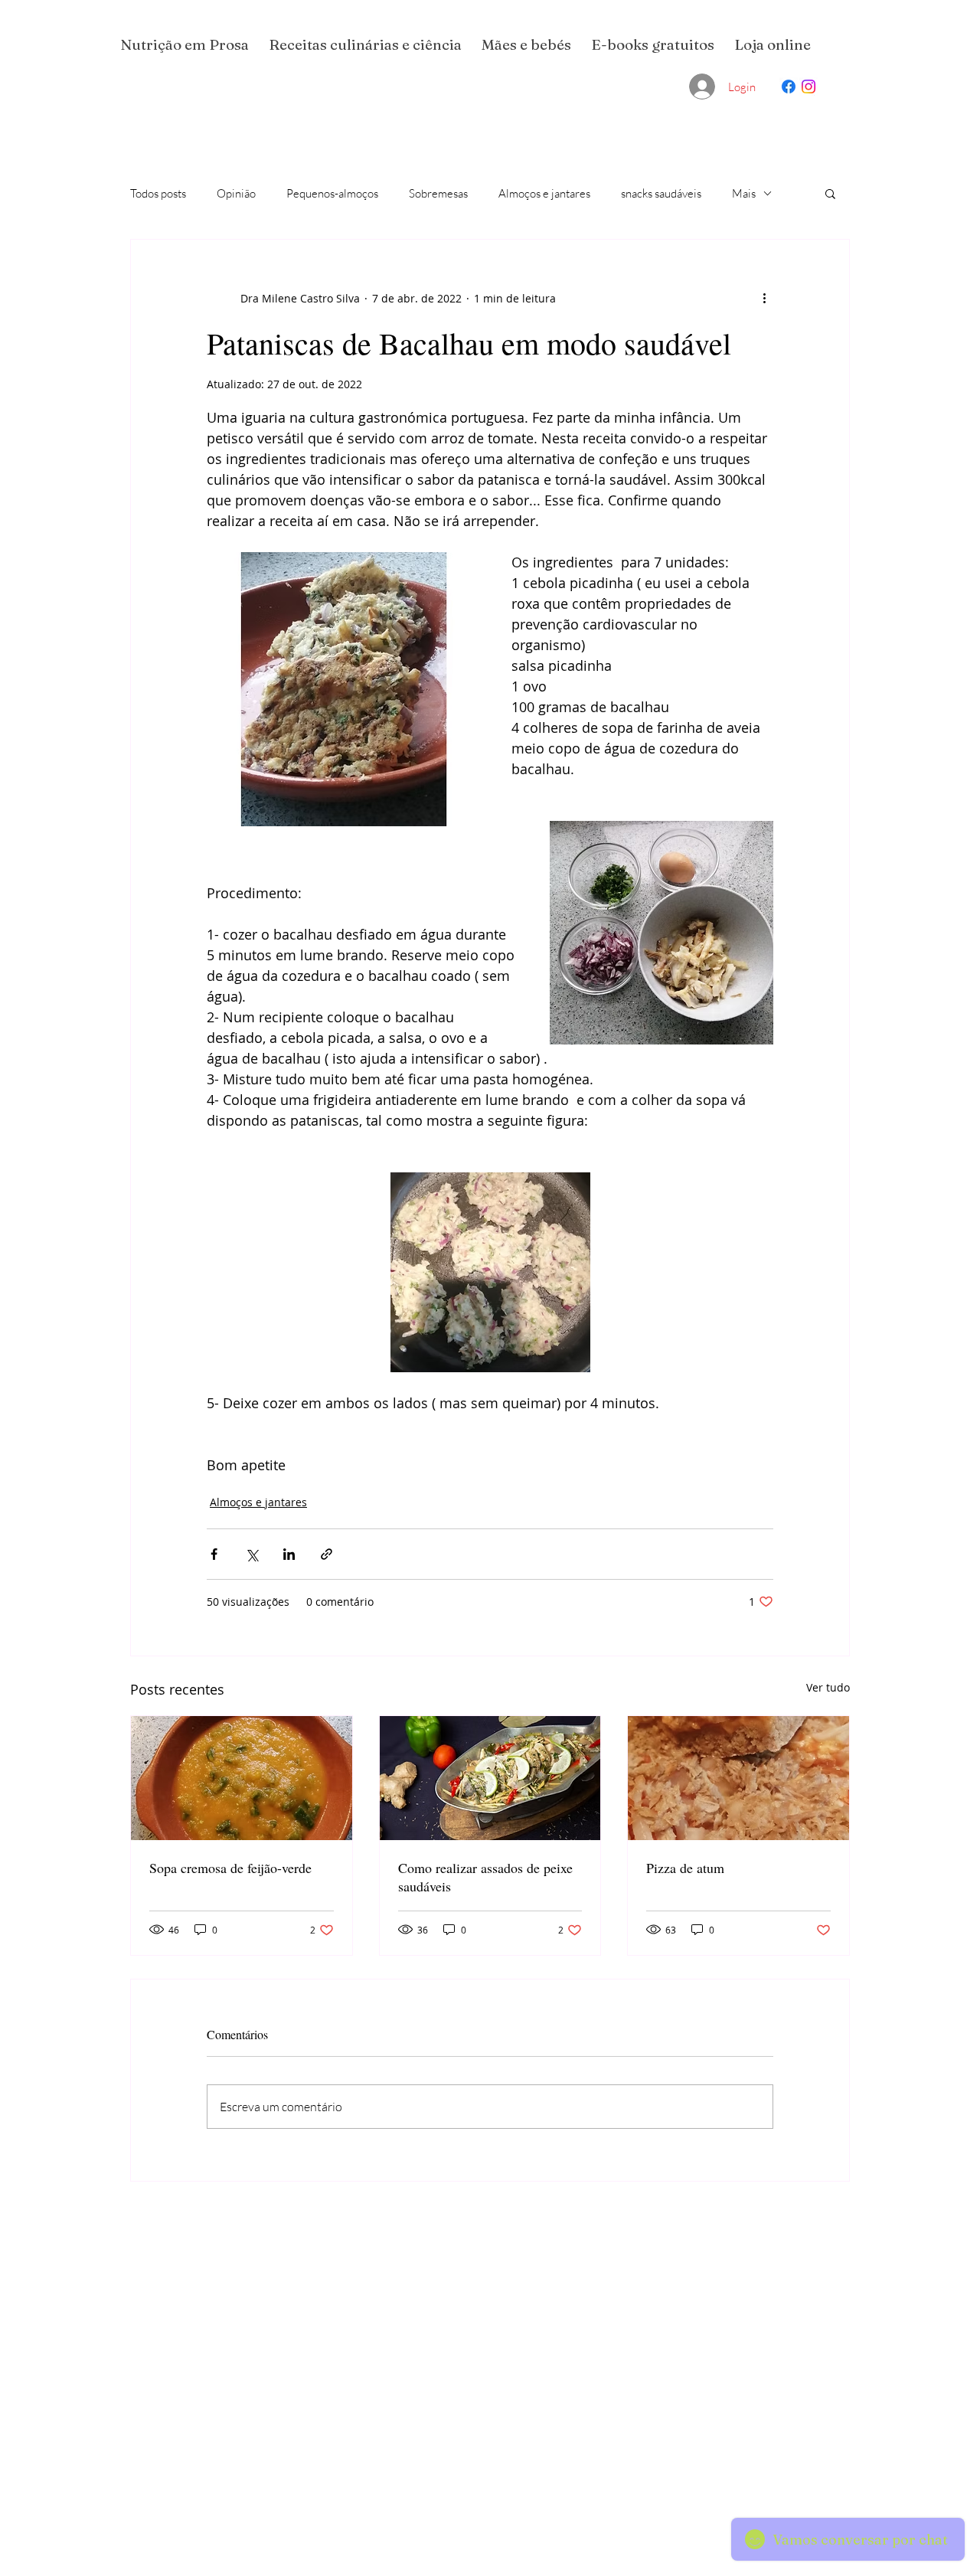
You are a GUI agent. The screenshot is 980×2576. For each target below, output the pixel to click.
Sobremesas (438, 193)
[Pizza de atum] (738, 1778)
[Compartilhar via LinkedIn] (289, 1554)
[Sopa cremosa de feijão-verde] (242, 1778)
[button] (830, 193)
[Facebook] (789, 87)
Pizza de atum (685, 1868)
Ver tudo (828, 1687)
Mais (744, 193)
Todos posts (158, 193)
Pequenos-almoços (332, 193)
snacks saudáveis (661, 193)
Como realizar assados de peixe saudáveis (485, 1877)
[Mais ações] (764, 298)
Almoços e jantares (544, 193)
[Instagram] (808, 87)
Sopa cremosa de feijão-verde (230, 1868)
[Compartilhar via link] (327, 1554)
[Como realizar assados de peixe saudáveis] (490, 1778)
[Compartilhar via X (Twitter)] (252, 1554)
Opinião (236, 193)
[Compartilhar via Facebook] (214, 1554)
